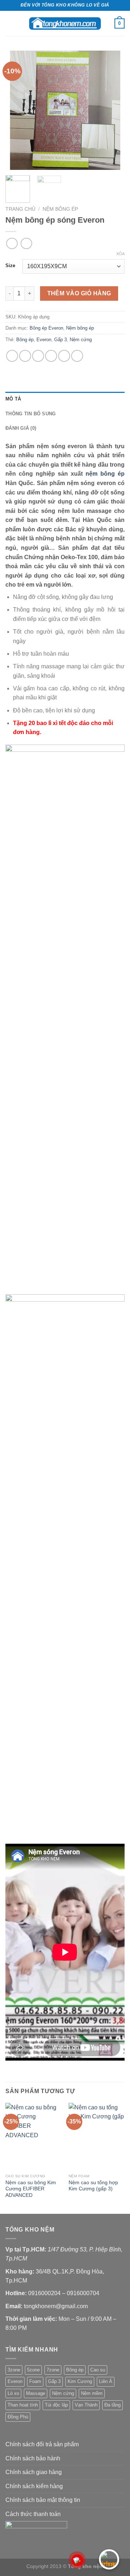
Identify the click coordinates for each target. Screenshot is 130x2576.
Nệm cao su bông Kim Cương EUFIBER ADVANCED (31, 2189)
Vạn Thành (86, 2405)
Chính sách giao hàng (34, 2472)
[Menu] (10, 23)
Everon (44, 340)
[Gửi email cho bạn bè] (51, 356)
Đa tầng (112, 2405)
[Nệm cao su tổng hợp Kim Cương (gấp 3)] (97, 2136)
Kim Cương (80, 2381)
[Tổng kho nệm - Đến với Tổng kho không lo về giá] (65, 23)
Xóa (120, 254)
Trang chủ (20, 209)
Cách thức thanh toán (33, 2514)
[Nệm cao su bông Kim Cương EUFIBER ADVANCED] (33, 2136)
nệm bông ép (105, 474)
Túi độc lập (56, 2405)
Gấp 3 (60, 340)
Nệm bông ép (60, 209)
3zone (14, 2370)
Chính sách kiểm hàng (34, 2486)
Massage (36, 2393)
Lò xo (13, 2393)
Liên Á (106, 2381)
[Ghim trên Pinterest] (64, 356)
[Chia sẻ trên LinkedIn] (77, 356)
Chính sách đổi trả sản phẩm (42, 2444)
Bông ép (25, 340)
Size (10, 266)
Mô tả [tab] (13, 399)
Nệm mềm (92, 2393)
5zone (33, 2370)
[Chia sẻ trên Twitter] (38, 356)
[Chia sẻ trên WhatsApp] (12, 356)
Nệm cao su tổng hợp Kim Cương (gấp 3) (93, 2186)
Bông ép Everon (46, 328)
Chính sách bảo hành (33, 2458)
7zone (53, 2370)
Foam (35, 2381)
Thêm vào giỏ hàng (79, 293)
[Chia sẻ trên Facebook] (25, 356)
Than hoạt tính (23, 2405)
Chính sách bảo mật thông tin (43, 2500)
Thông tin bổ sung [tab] (31, 414)
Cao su (98, 2370)
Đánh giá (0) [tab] (21, 428)
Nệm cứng (81, 340)
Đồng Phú (18, 2417)
